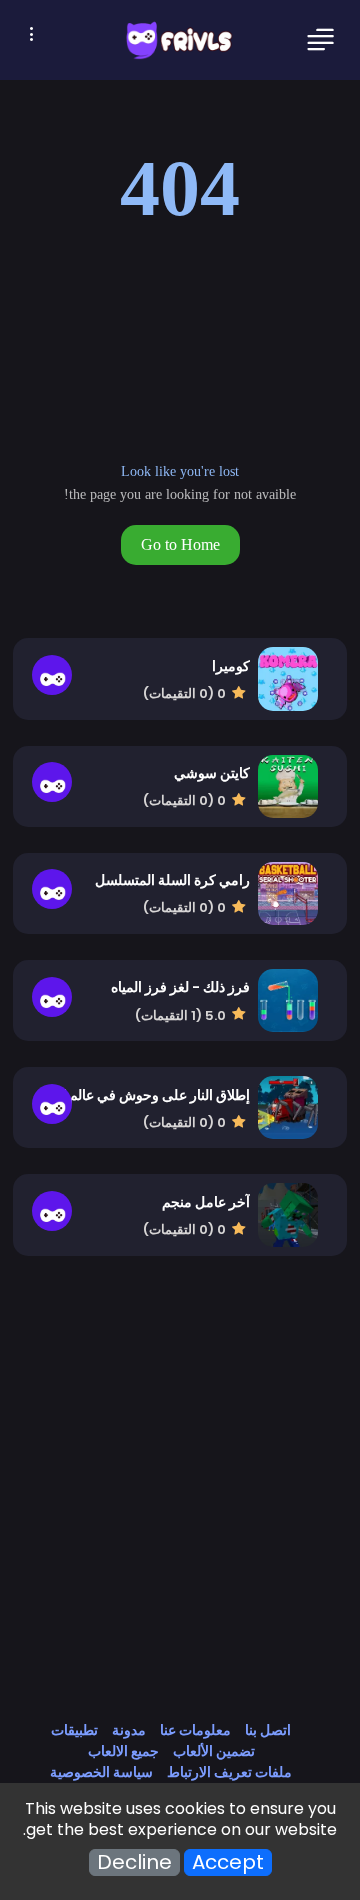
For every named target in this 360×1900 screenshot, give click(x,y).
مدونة (129, 1730)
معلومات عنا (195, 1730)
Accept (228, 1862)
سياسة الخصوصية (101, 1772)
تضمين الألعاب (214, 1751)
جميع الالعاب (123, 1751)
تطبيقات (74, 1730)
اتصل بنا (268, 1730)
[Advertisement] (180, 1509)
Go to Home (180, 544)
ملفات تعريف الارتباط (229, 1772)
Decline (134, 1862)
